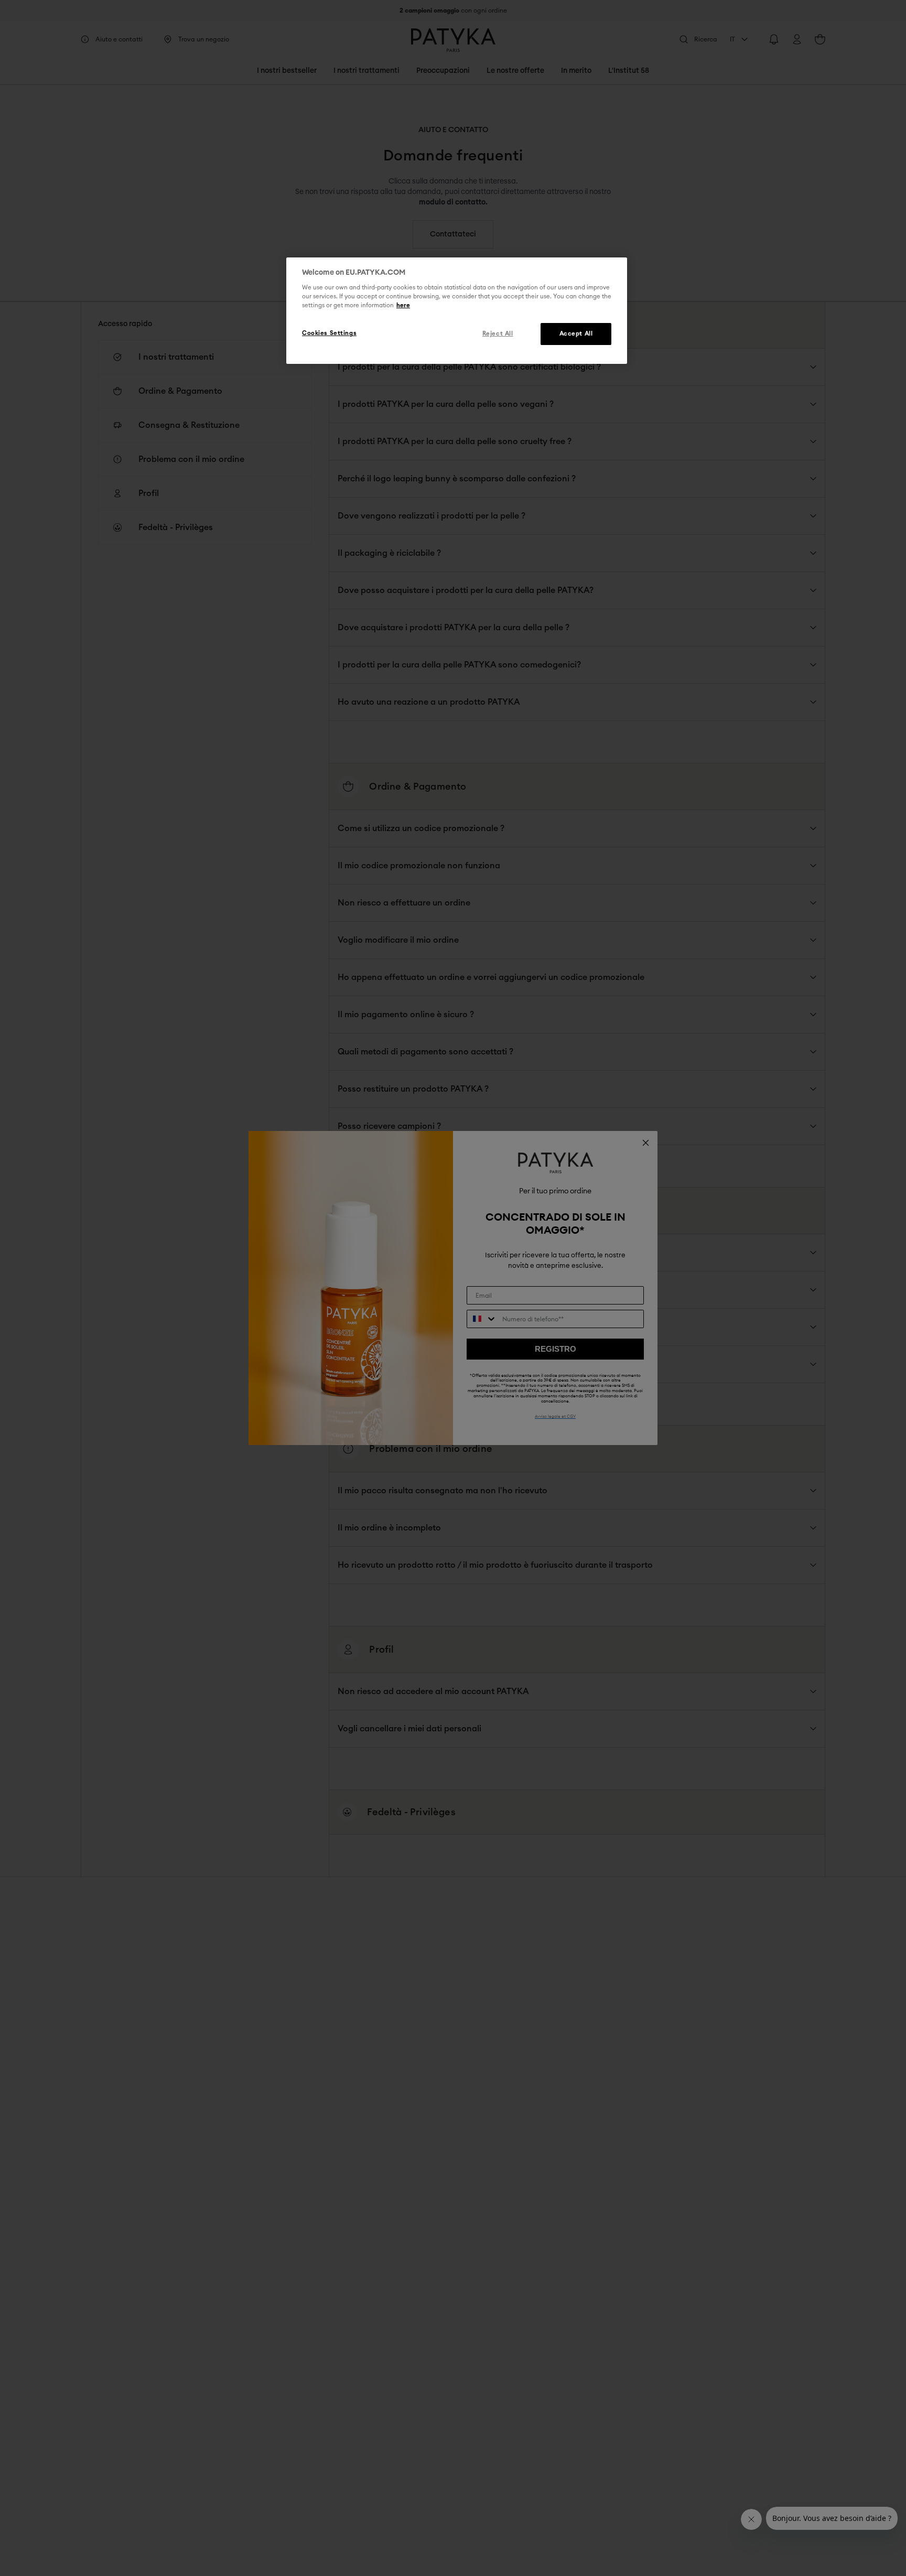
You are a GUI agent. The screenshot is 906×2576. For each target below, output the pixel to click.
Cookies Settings (329, 334)
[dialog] (457, 311)
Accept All (576, 334)
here (403, 306)
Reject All (498, 334)
